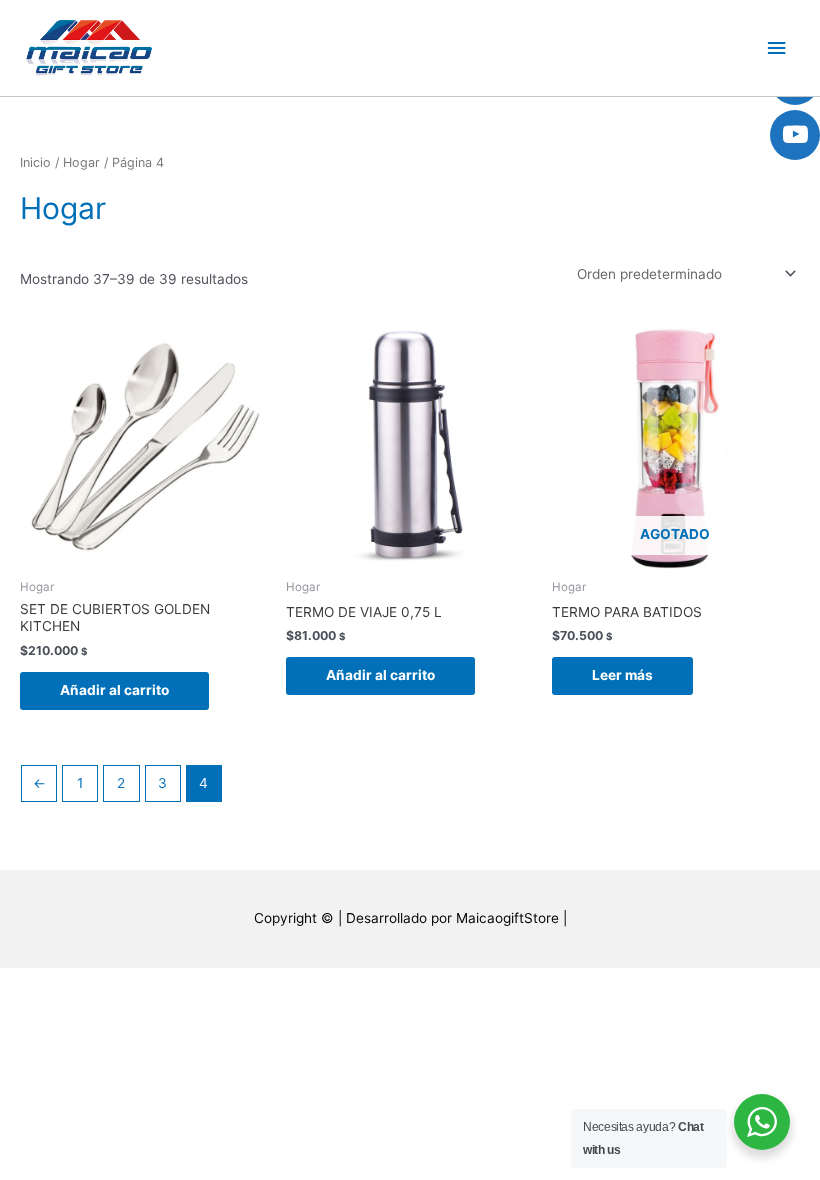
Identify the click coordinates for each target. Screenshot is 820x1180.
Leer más (622, 675)
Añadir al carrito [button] (114, 690)
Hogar (81, 162)
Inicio (35, 162)
